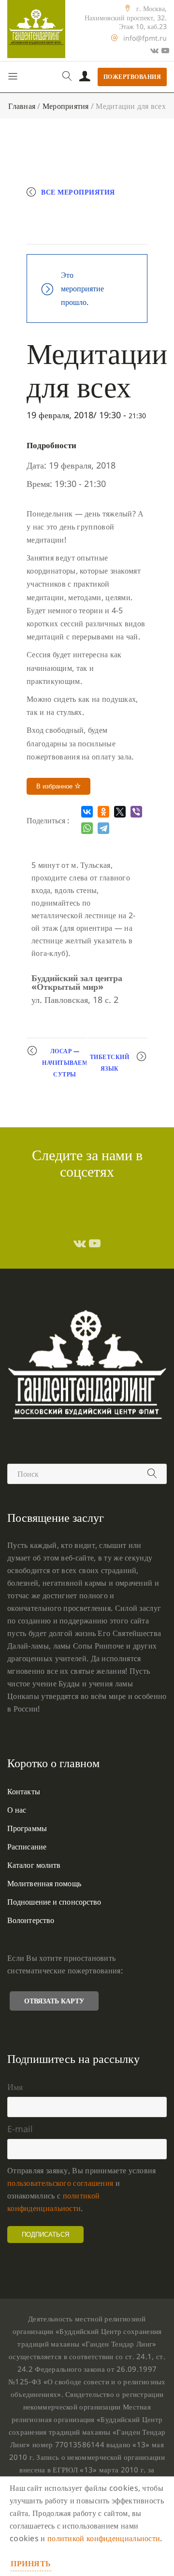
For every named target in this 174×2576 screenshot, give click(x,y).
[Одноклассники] (103, 812)
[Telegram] (103, 828)
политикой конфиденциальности (104, 2538)
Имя (15, 2087)
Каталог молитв (34, 1865)
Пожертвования (132, 77)
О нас (17, 1810)
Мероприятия (66, 106)
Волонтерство (31, 1920)
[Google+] (154, 50)
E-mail (20, 2129)
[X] (120, 812)
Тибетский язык (110, 1063)
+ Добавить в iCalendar (84, 233)
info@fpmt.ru (145, 38)
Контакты (24, 1791)
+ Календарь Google (78, 212)
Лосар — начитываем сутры (65, 1063)
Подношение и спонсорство (54, 1902)
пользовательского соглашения (60, 2183)
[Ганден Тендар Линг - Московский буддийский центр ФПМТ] (36, 29)
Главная (22, 106)
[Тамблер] (80, 1243)
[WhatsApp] (87, 828)
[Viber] (136, 812)
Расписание (27, 1847)
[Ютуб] (165, 50)
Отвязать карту (54, 2001)
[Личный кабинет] (85, 77)
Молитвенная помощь (44, 1883)
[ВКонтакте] (87, 812)
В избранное (55, 786)
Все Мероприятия (78, 192)
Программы (27, 1828)
